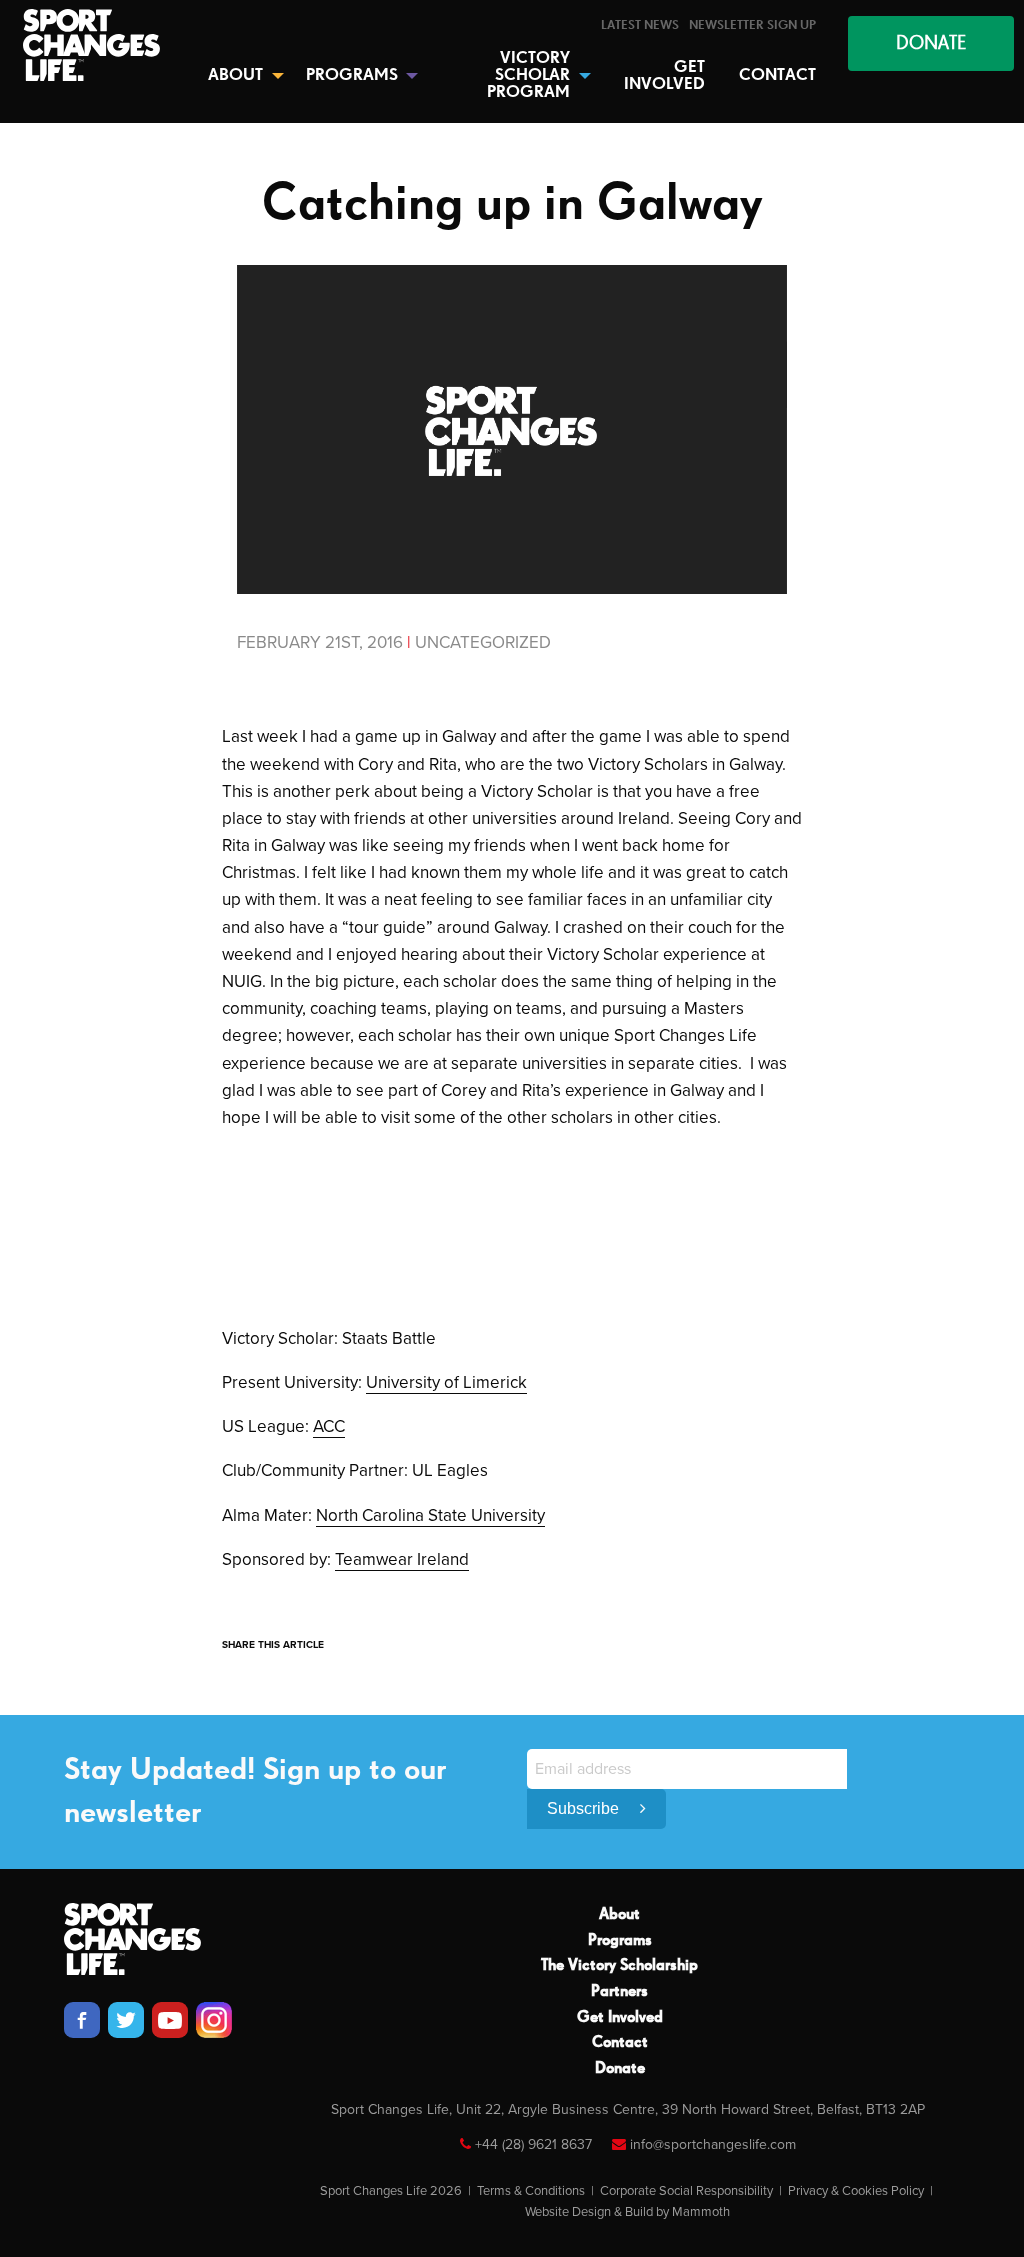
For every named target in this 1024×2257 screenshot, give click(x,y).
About (619, 1915)
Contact (620, 2043)
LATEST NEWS (640, 25)
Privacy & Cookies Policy (856, 2191)
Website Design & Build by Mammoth (627, 2212)
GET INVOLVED (664, 76)
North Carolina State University (430, 1515)
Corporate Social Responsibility (686, 2191)
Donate (620, 2069)
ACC (329, 1426)
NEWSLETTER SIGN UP (752, 25)
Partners (619, 1992)
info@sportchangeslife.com (713, 2144)
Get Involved (620, 2018)
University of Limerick (446, 1382)
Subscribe (585, 1808)
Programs (620, 1941)
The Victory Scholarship (619, 1966)
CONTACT (777, 75)
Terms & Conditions (531, 2191)
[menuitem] (640, 25)
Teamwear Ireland (402, 1559)
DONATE (931, 43)
